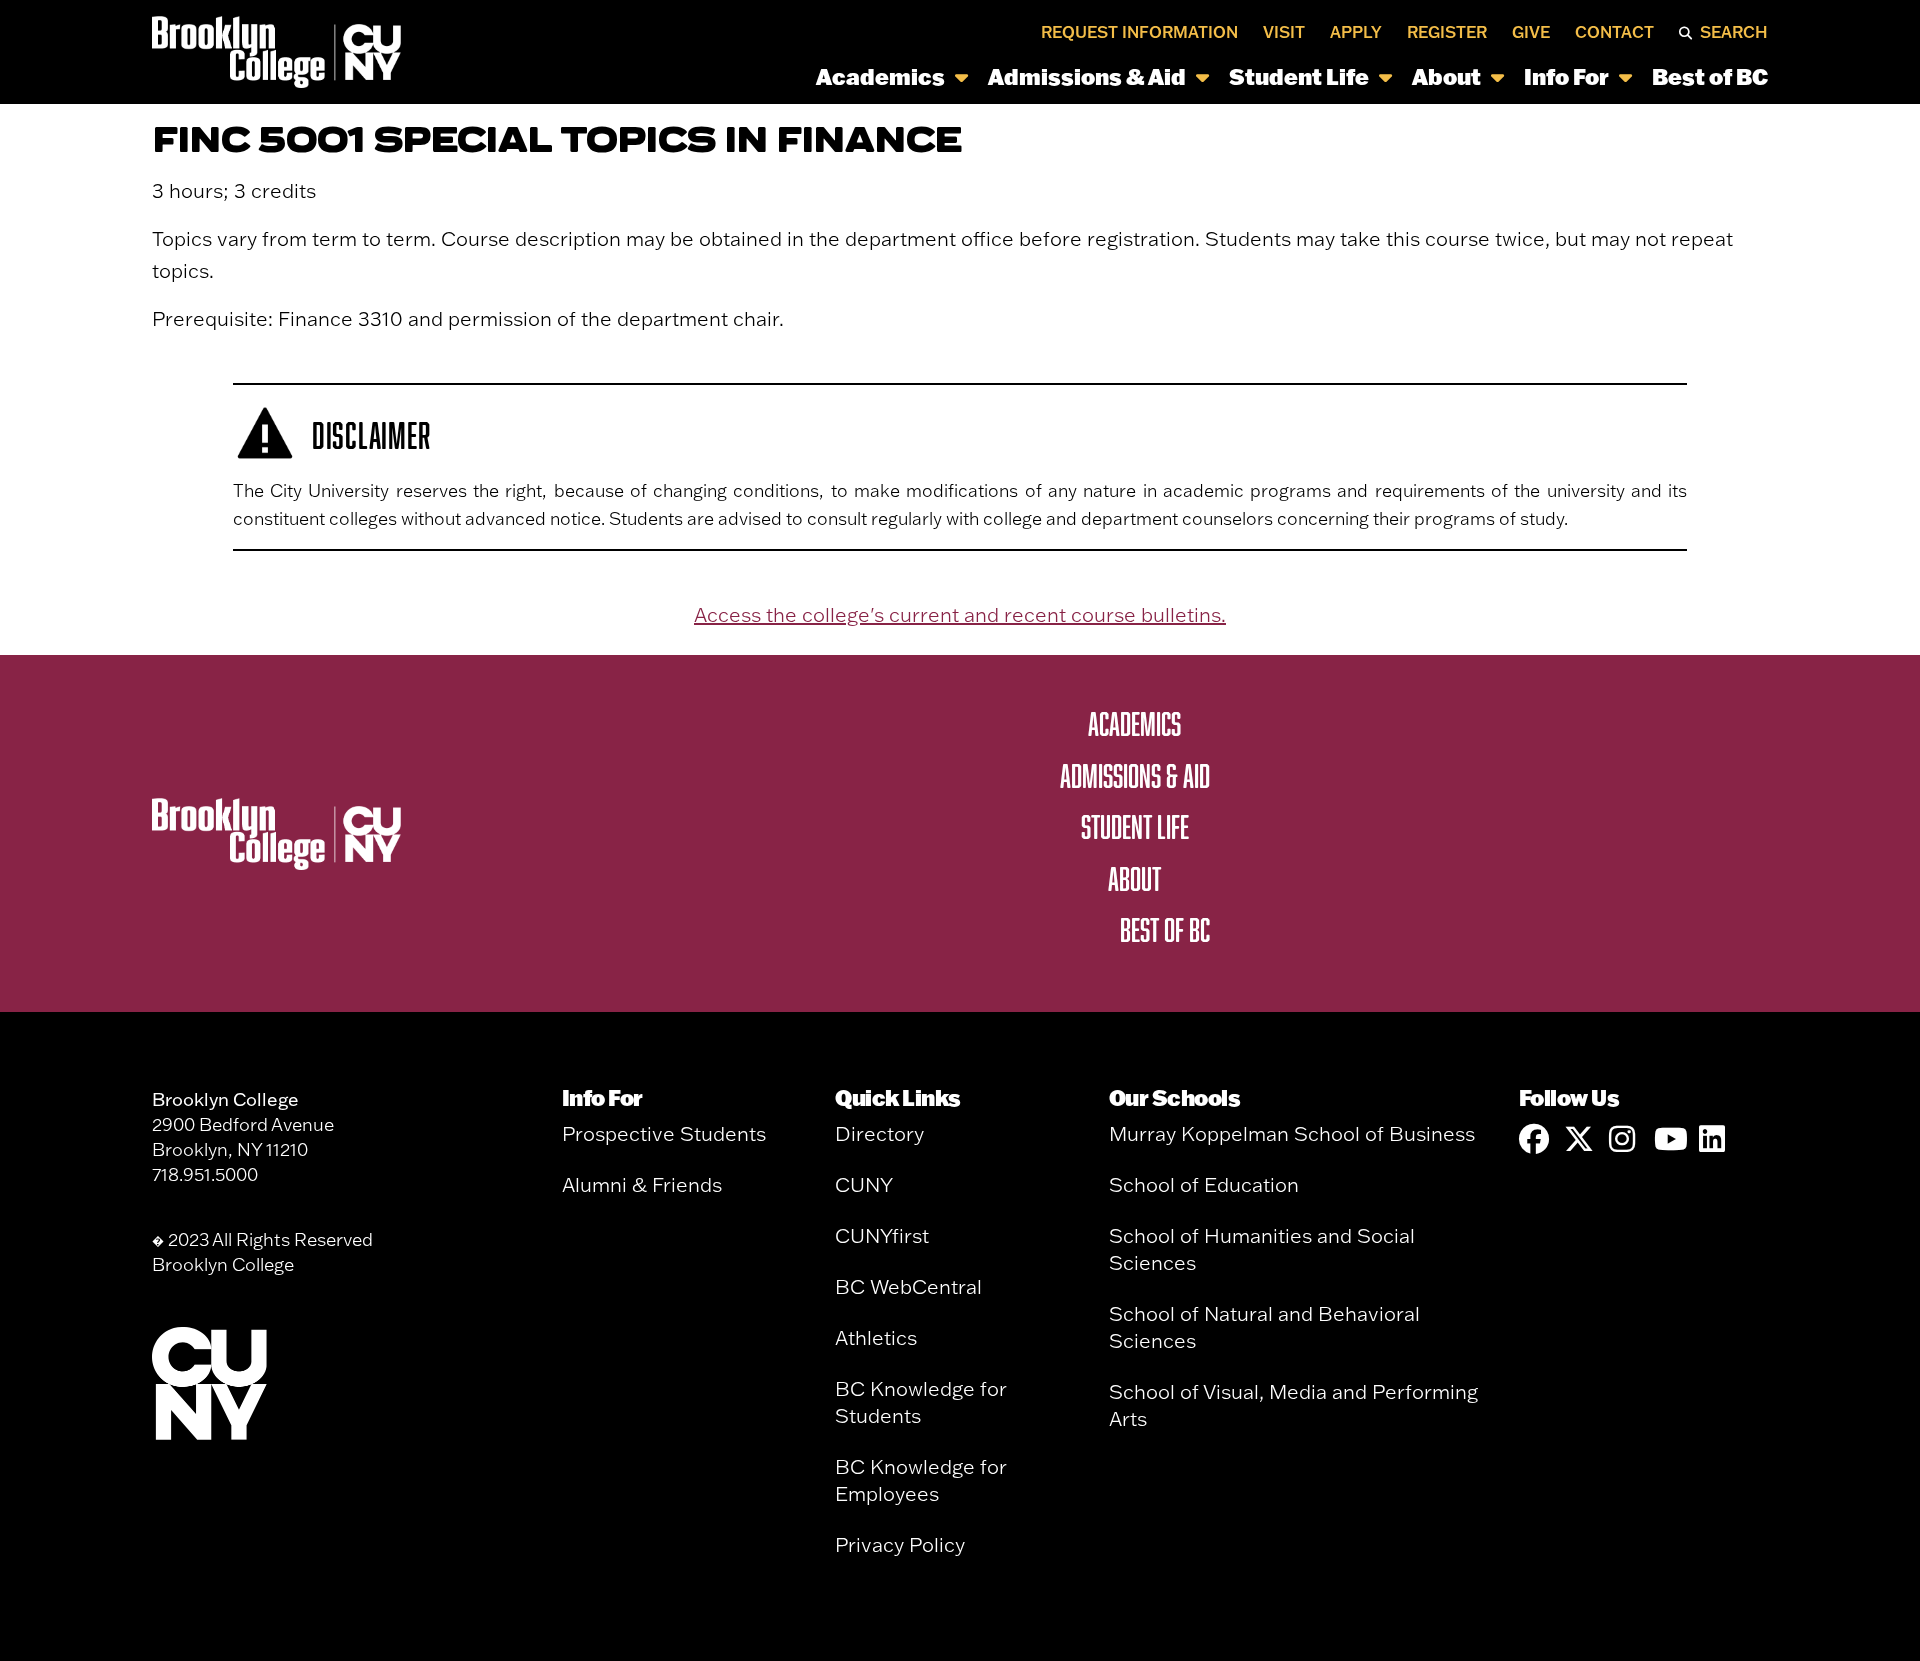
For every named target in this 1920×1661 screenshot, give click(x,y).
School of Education (1204, 1184)
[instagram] (1624, 1139)
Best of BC (1710, 75)
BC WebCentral (908, 1286)
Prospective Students (664, 1133)
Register (1447, 32)
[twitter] (1579, 1139)
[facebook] (1534, 1139)
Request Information (1139, 32)
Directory (879, 1133)
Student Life (1299, 75)
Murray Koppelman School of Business (1292, 1133)
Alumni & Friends (642, 1184)
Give (1531, 32)
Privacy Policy (900, 1544)
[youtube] (1669, 1139)
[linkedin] (1714, 1139)
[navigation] (1090, 75)
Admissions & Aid (1087, 75)
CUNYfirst (882, 1235)
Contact (1614, 32)
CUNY (864, 1184)
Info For (1566, 75)
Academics (880, 75)
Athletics (876, 1337)
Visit (1284, 32)
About (1446, 75)
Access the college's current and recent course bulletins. (960, 614)
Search (1734, 32)
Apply (1356, 32)
